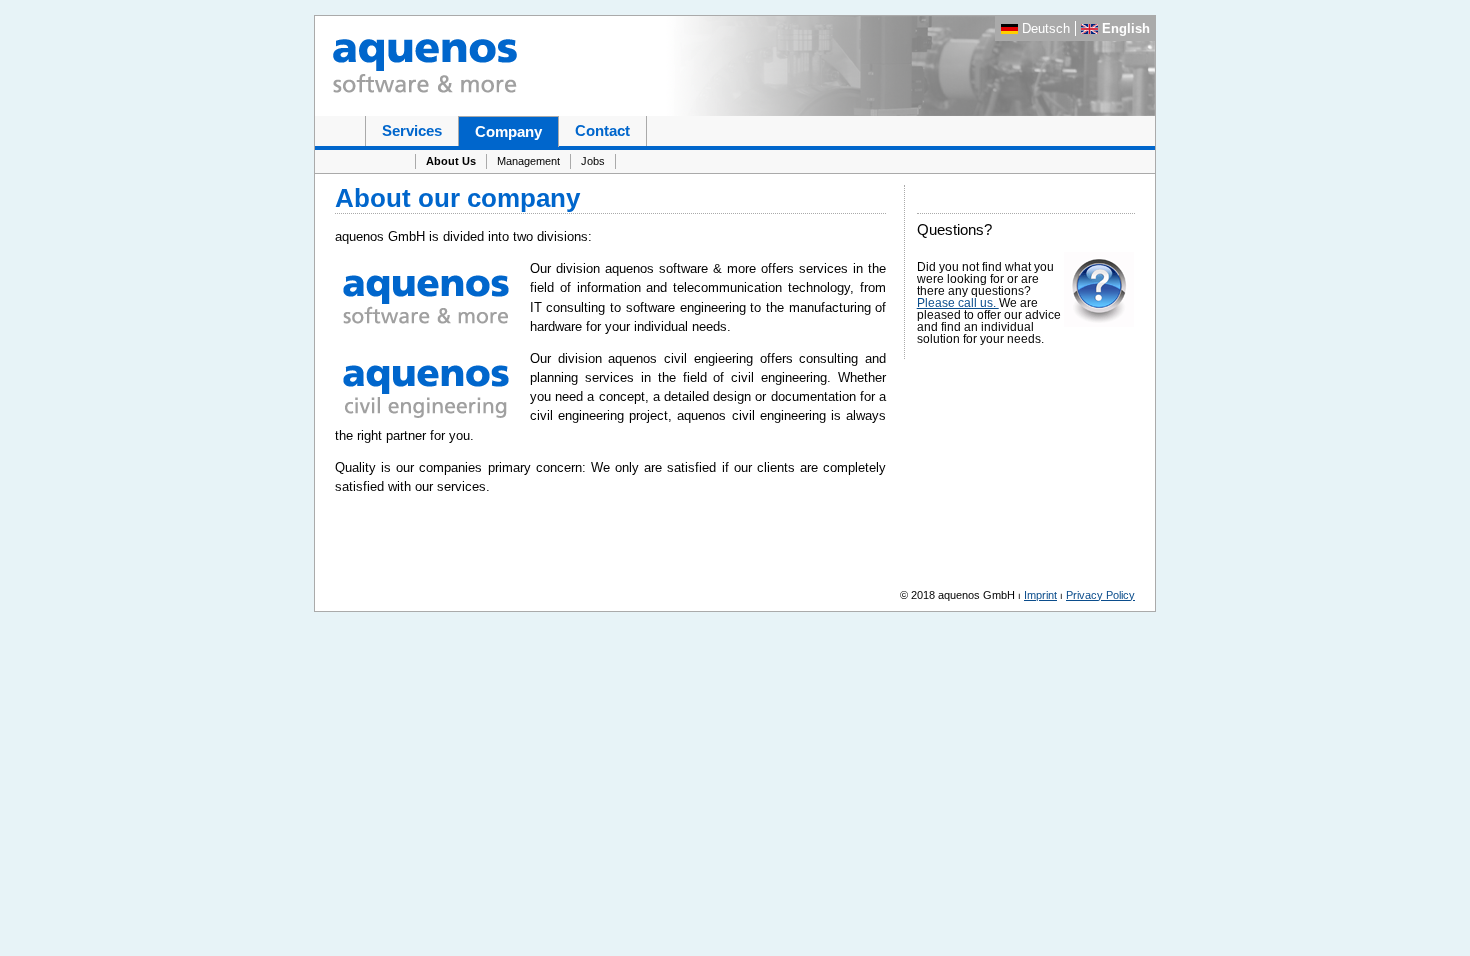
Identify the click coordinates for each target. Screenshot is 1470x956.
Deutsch (1046, 28)
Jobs (593, 161)
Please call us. (958, 303)
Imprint (1040, 595)
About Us (451, 161)
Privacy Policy (1100, 595)
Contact (602, 130)
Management (528, 161)
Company (508, 131)
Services (412, 130)
